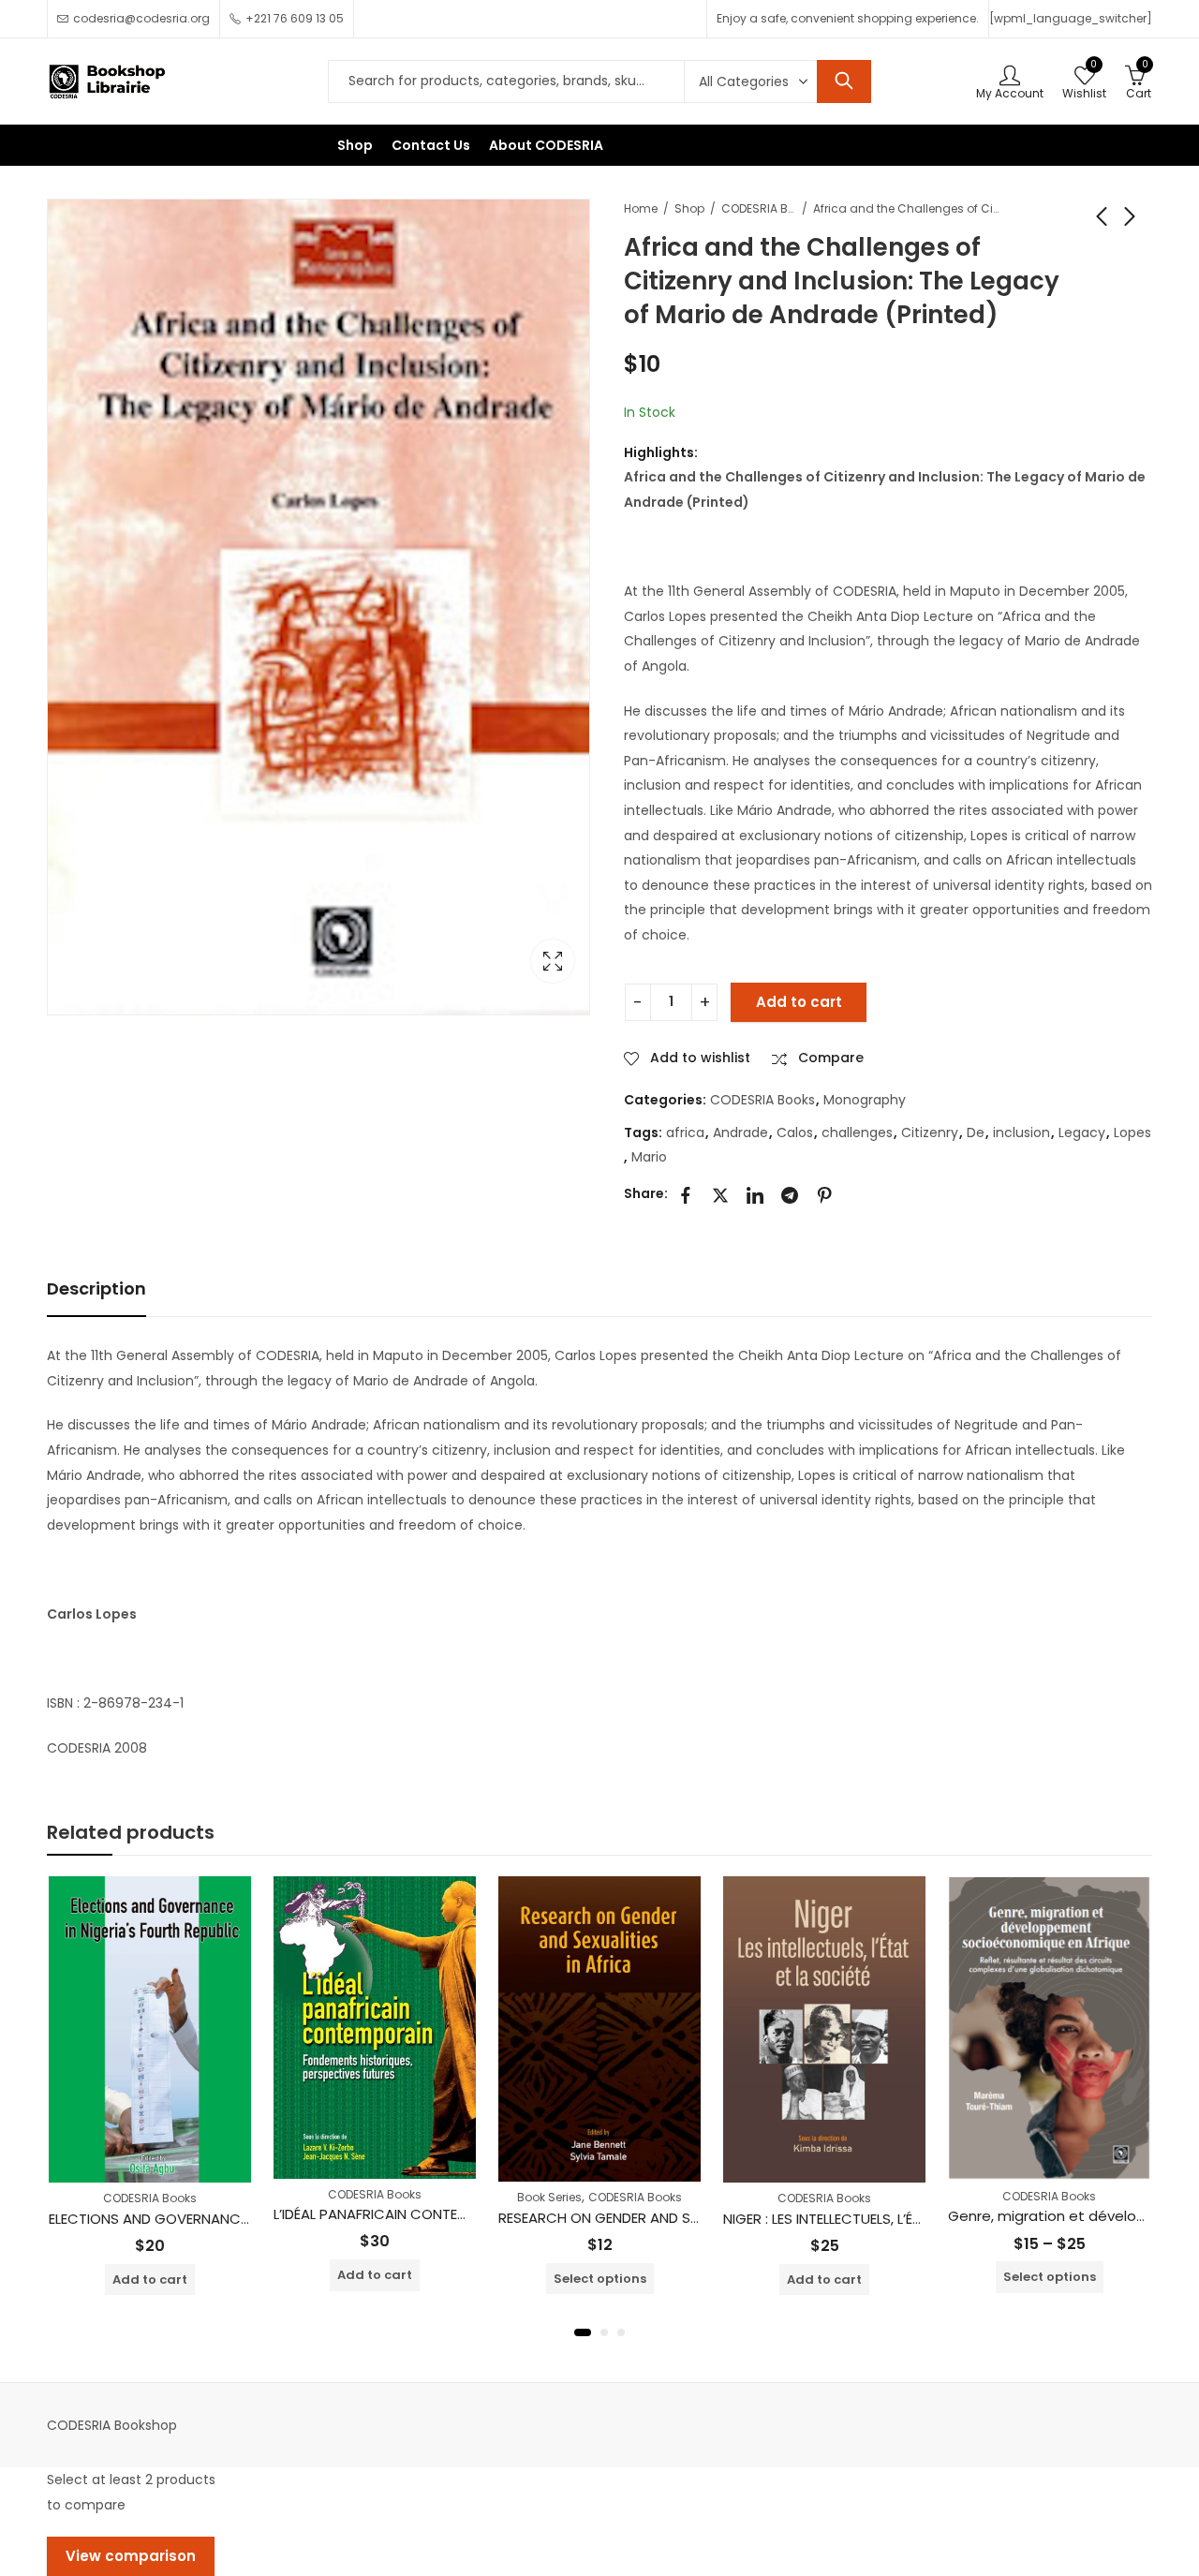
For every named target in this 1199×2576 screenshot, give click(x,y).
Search (844, 81)
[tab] (96, 1289)
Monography (865, 1100)
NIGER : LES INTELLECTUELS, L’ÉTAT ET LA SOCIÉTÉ (879, 2219)
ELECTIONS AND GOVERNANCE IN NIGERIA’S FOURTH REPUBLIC (250, 2219)
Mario (649, 1157)
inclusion (1021, 1133)
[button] (583, 2332)
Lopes (1132, 1133)
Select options (600, 2279)
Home (641, 208)
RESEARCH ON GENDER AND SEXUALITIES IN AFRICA (662, 2218)
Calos (795, 1133)
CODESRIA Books (759, 208)
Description (96, 1288)
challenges (857, 1133)
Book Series (549, 2197)
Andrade (740, 1133)
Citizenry (930, 1133)
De (976, 1133)
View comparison (131, 2556)
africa (685, 1133)
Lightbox (553, 961)
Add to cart (799, 1002)
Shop (689, 208)
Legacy (1082, 1133)
